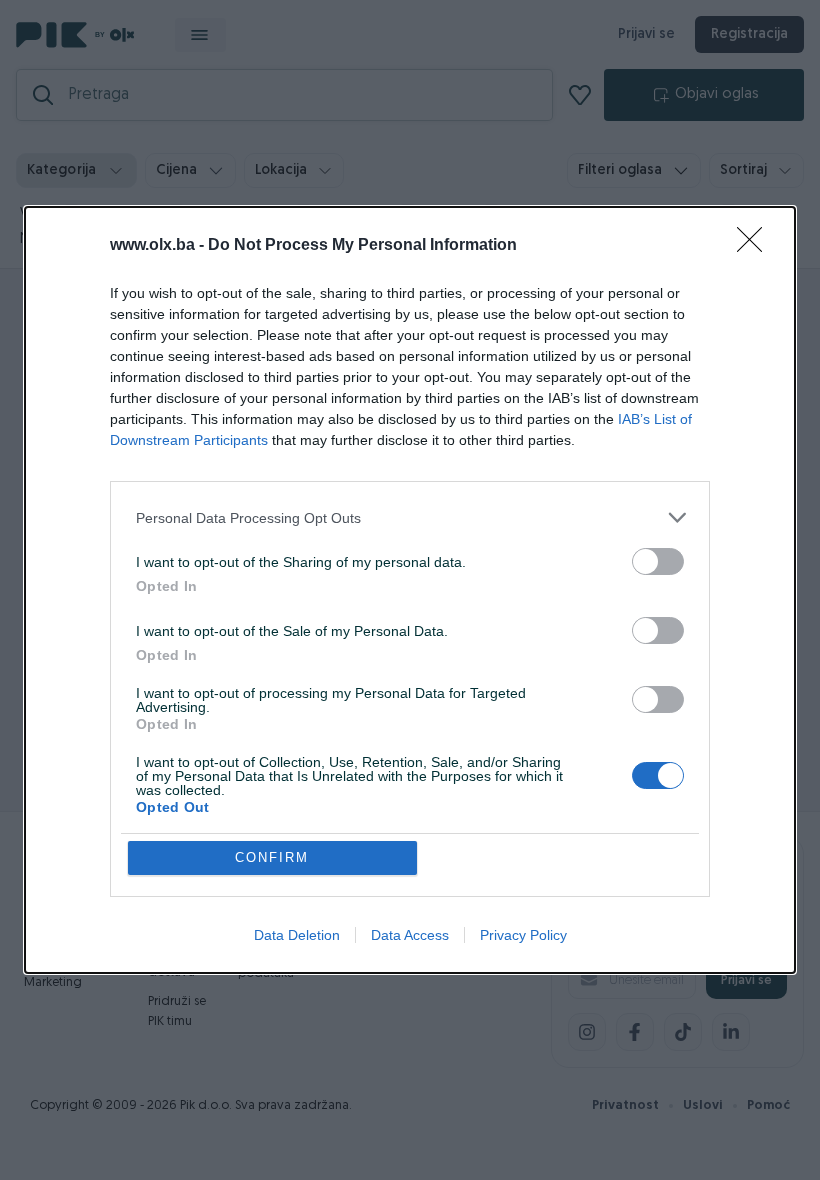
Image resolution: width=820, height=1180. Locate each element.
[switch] (658, 561)
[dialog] (410, 590)
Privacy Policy (523, 935)
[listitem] (410, 517)
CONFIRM (272, 857)
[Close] (756, 246)
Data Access (410, 935)
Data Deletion (297, 935)
